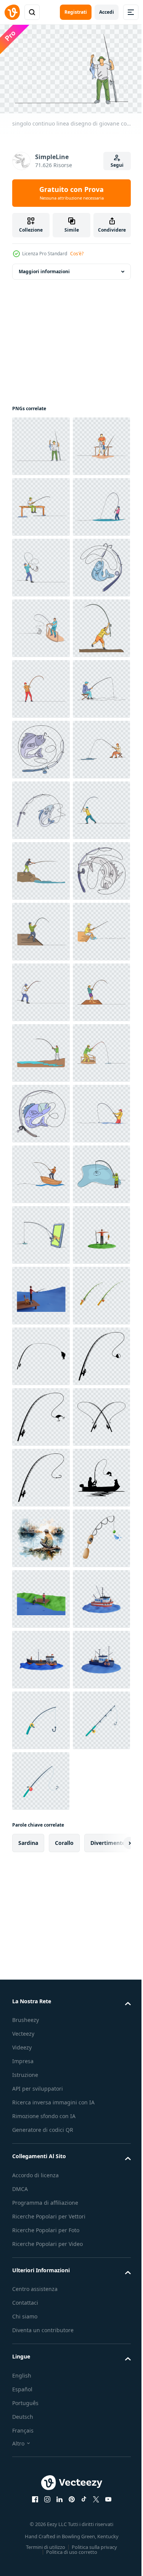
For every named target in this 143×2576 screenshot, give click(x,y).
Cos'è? (77, 254)
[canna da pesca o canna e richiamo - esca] (41, 2384)
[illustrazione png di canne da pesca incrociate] (41, 2445)
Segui (117, 165)
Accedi (107, 12)
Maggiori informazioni (44, 268)
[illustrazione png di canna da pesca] (41, 2505)
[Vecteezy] (12, 12)
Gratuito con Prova (71, 193)
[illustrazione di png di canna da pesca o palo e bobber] (41, 2323)
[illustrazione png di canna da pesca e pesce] (41, 2263)
